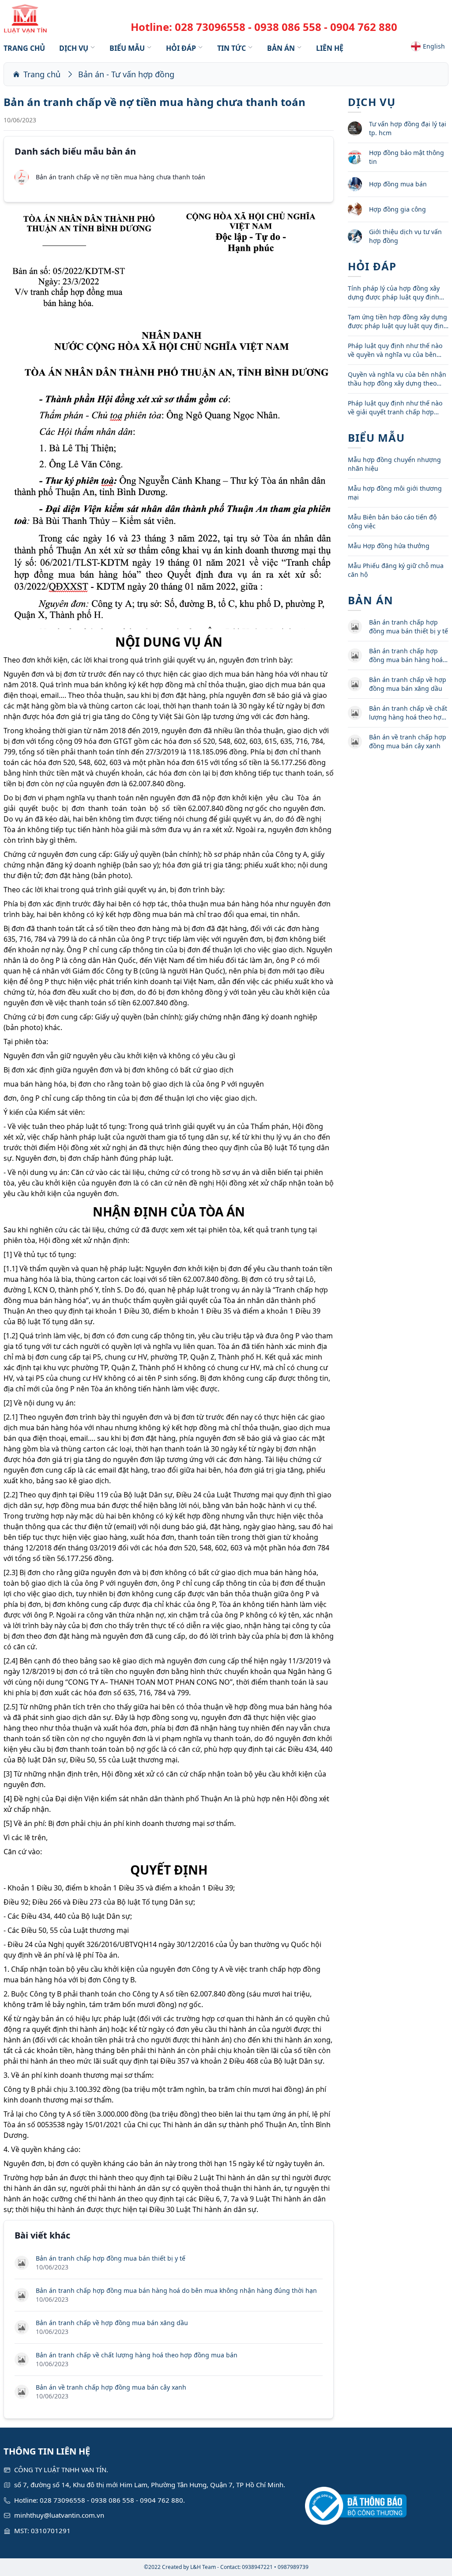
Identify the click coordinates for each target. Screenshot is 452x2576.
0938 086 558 (288, 27)
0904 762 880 (364, 27)
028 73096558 (210, 27)
